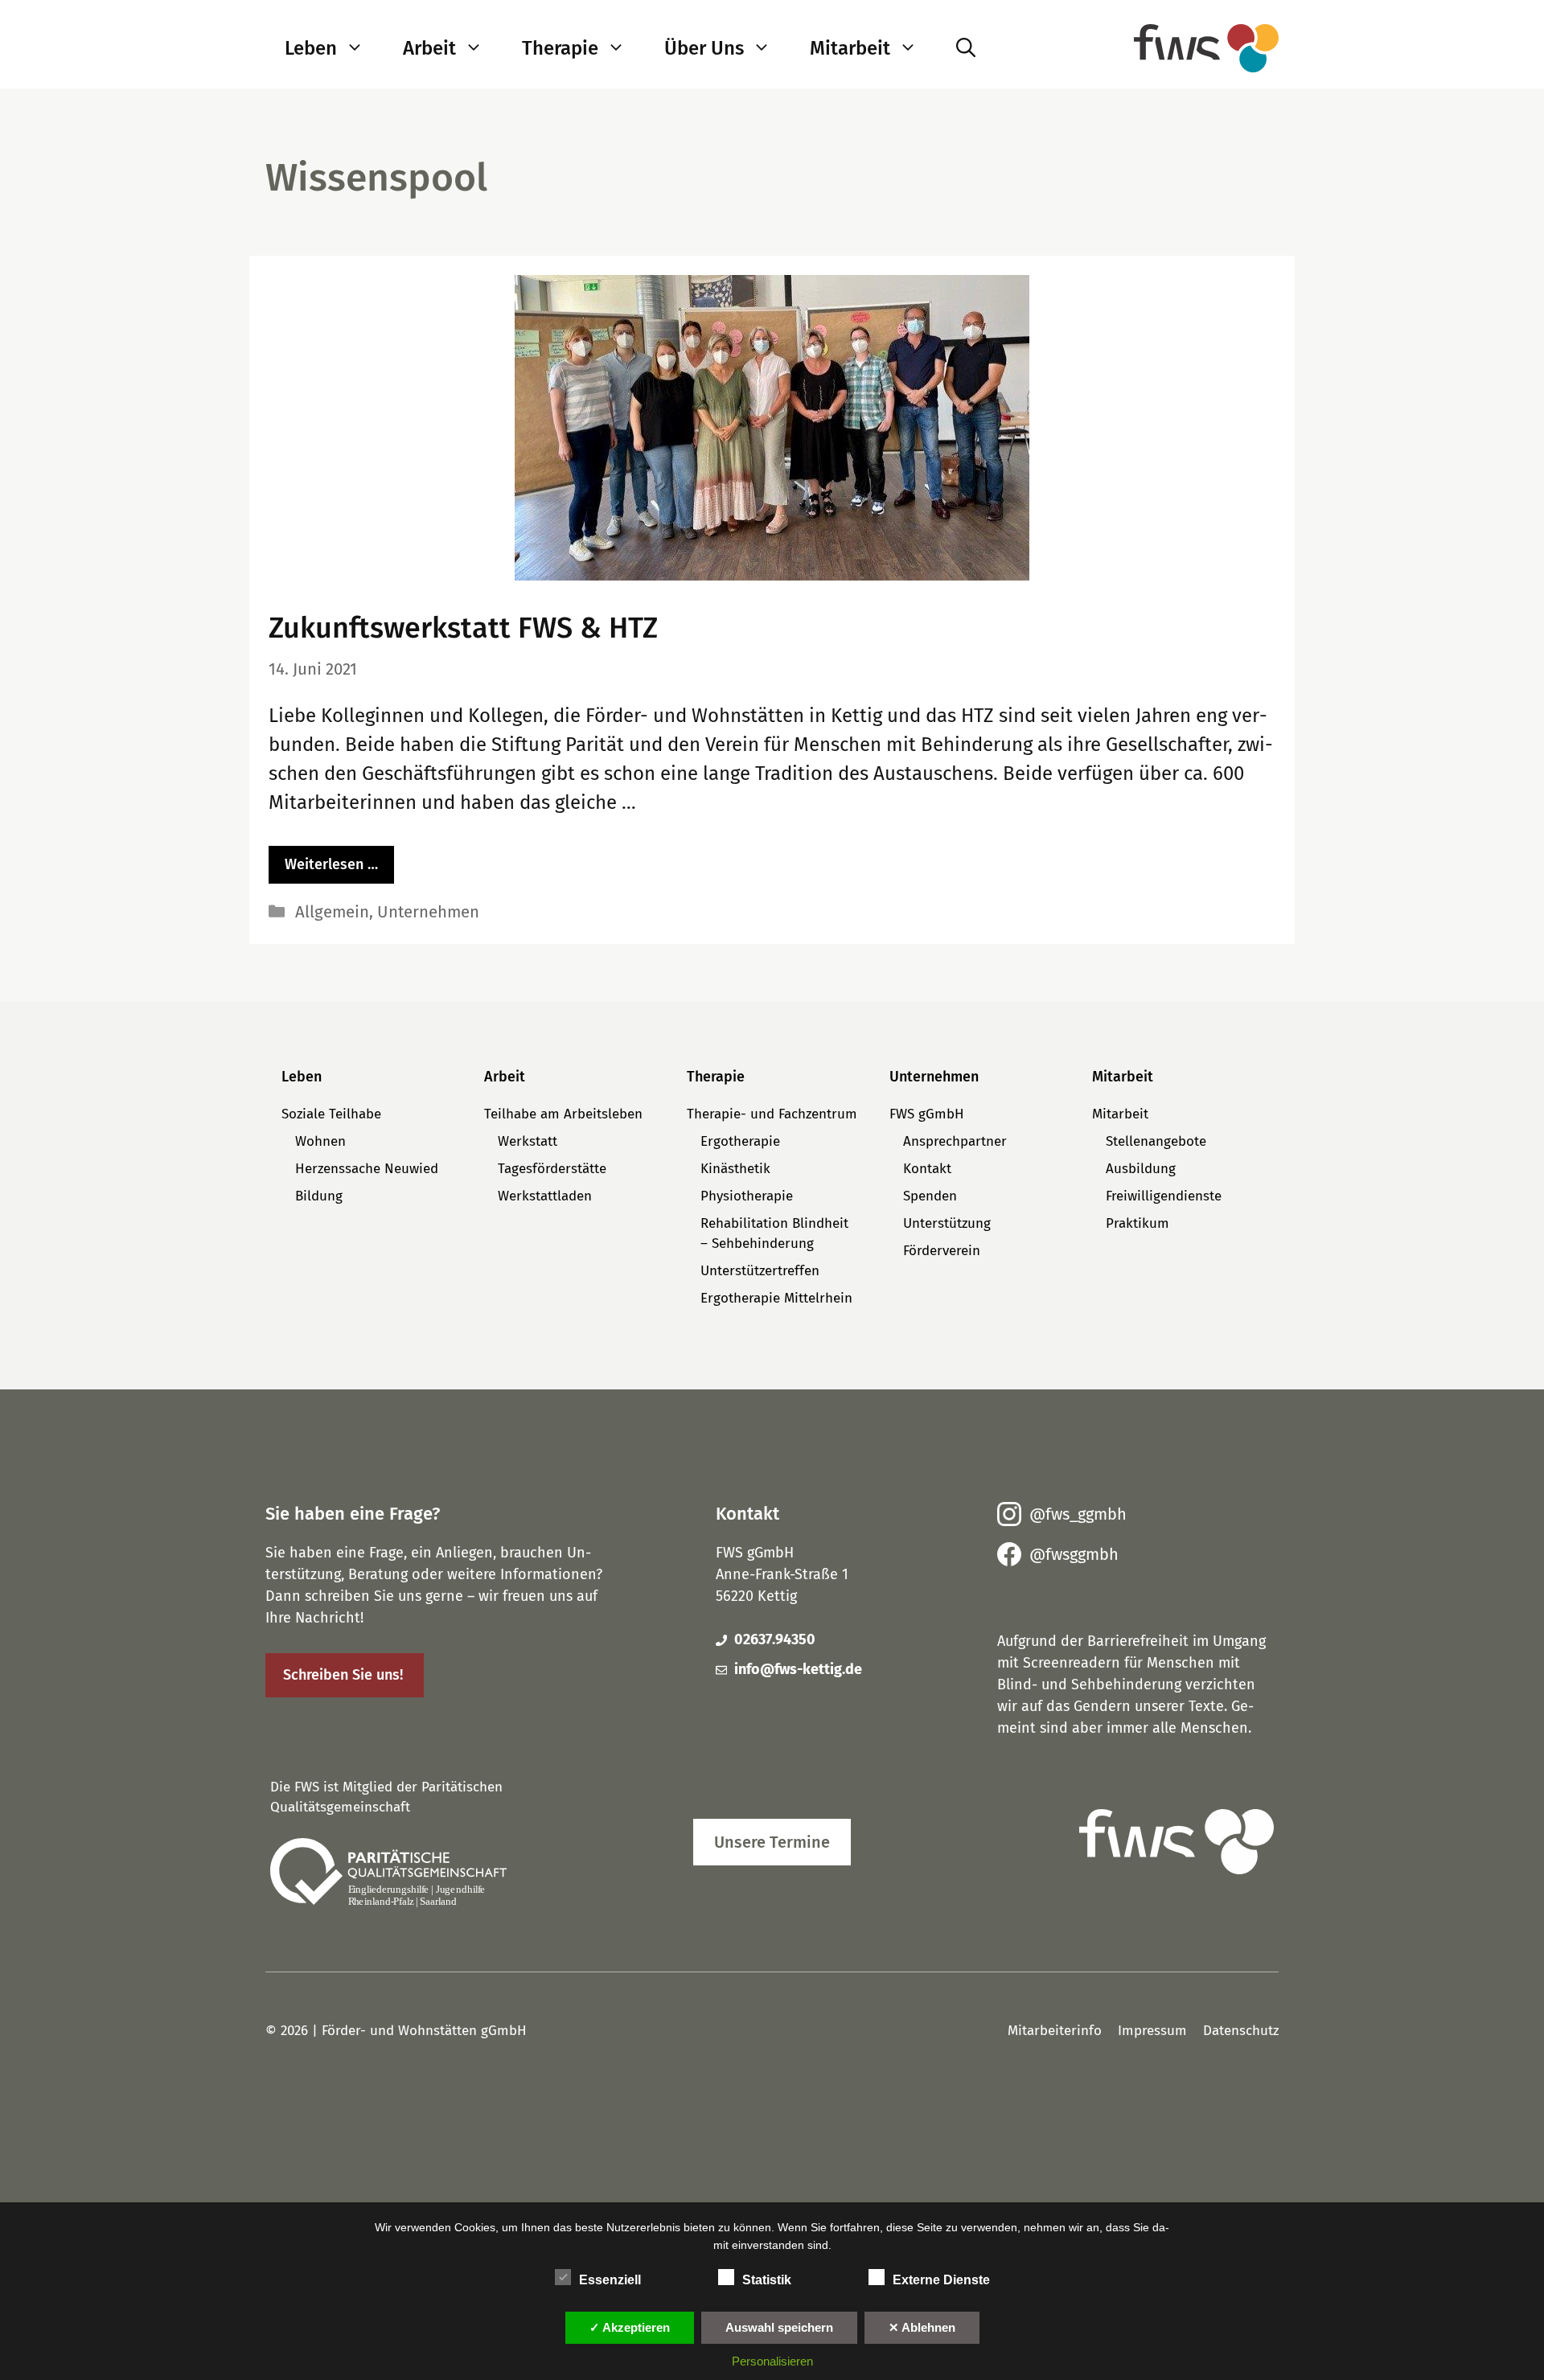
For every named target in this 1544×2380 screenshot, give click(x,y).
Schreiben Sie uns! (343, 1675)
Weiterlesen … (331, 864)
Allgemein (332, 912)
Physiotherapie (747, 1196)
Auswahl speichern (779, 2327)
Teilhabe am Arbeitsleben (563, 1114)
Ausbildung (1141, 1169)
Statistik (767, 2280)
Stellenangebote (1156, 1141)
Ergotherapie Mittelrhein (776, 1298)
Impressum (1152, 2031)
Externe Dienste (941, 2280)
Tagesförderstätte (552, 1169)
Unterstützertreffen (760, 1271)
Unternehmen (428, 912)
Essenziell (610, 2280)
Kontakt (927, 1169)
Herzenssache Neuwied (367, 1169)
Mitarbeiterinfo (1055, 2031)
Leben (311, 48)
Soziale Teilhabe (331, 1114)
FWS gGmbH (927, 1114)
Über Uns (704, 48)
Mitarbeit (850, 48)
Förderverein (942, 1251)
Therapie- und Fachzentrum (772, 1114)
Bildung (319, 1196)
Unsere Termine (772, 1842)
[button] (360, 48)
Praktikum (1137, 1223)
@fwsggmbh (1074, 1554)
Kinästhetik (735, 1169)
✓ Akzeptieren (630, 2327)
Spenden (930, 1196)
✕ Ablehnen (922, 2327)
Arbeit (429, 48)
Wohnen (320, 1141)
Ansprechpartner (955, 1141)
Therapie (560, 48)
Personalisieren (772, 2361)
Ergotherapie (740, 1141)
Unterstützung (947, 1223)
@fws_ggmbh (1078, 1514)
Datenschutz (1241, 2031)
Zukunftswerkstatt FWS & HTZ (463, 628)
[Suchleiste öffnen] (966, 48)
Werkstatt (528, 1141)
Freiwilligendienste (1164, 1196)
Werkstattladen (545, 1196)
